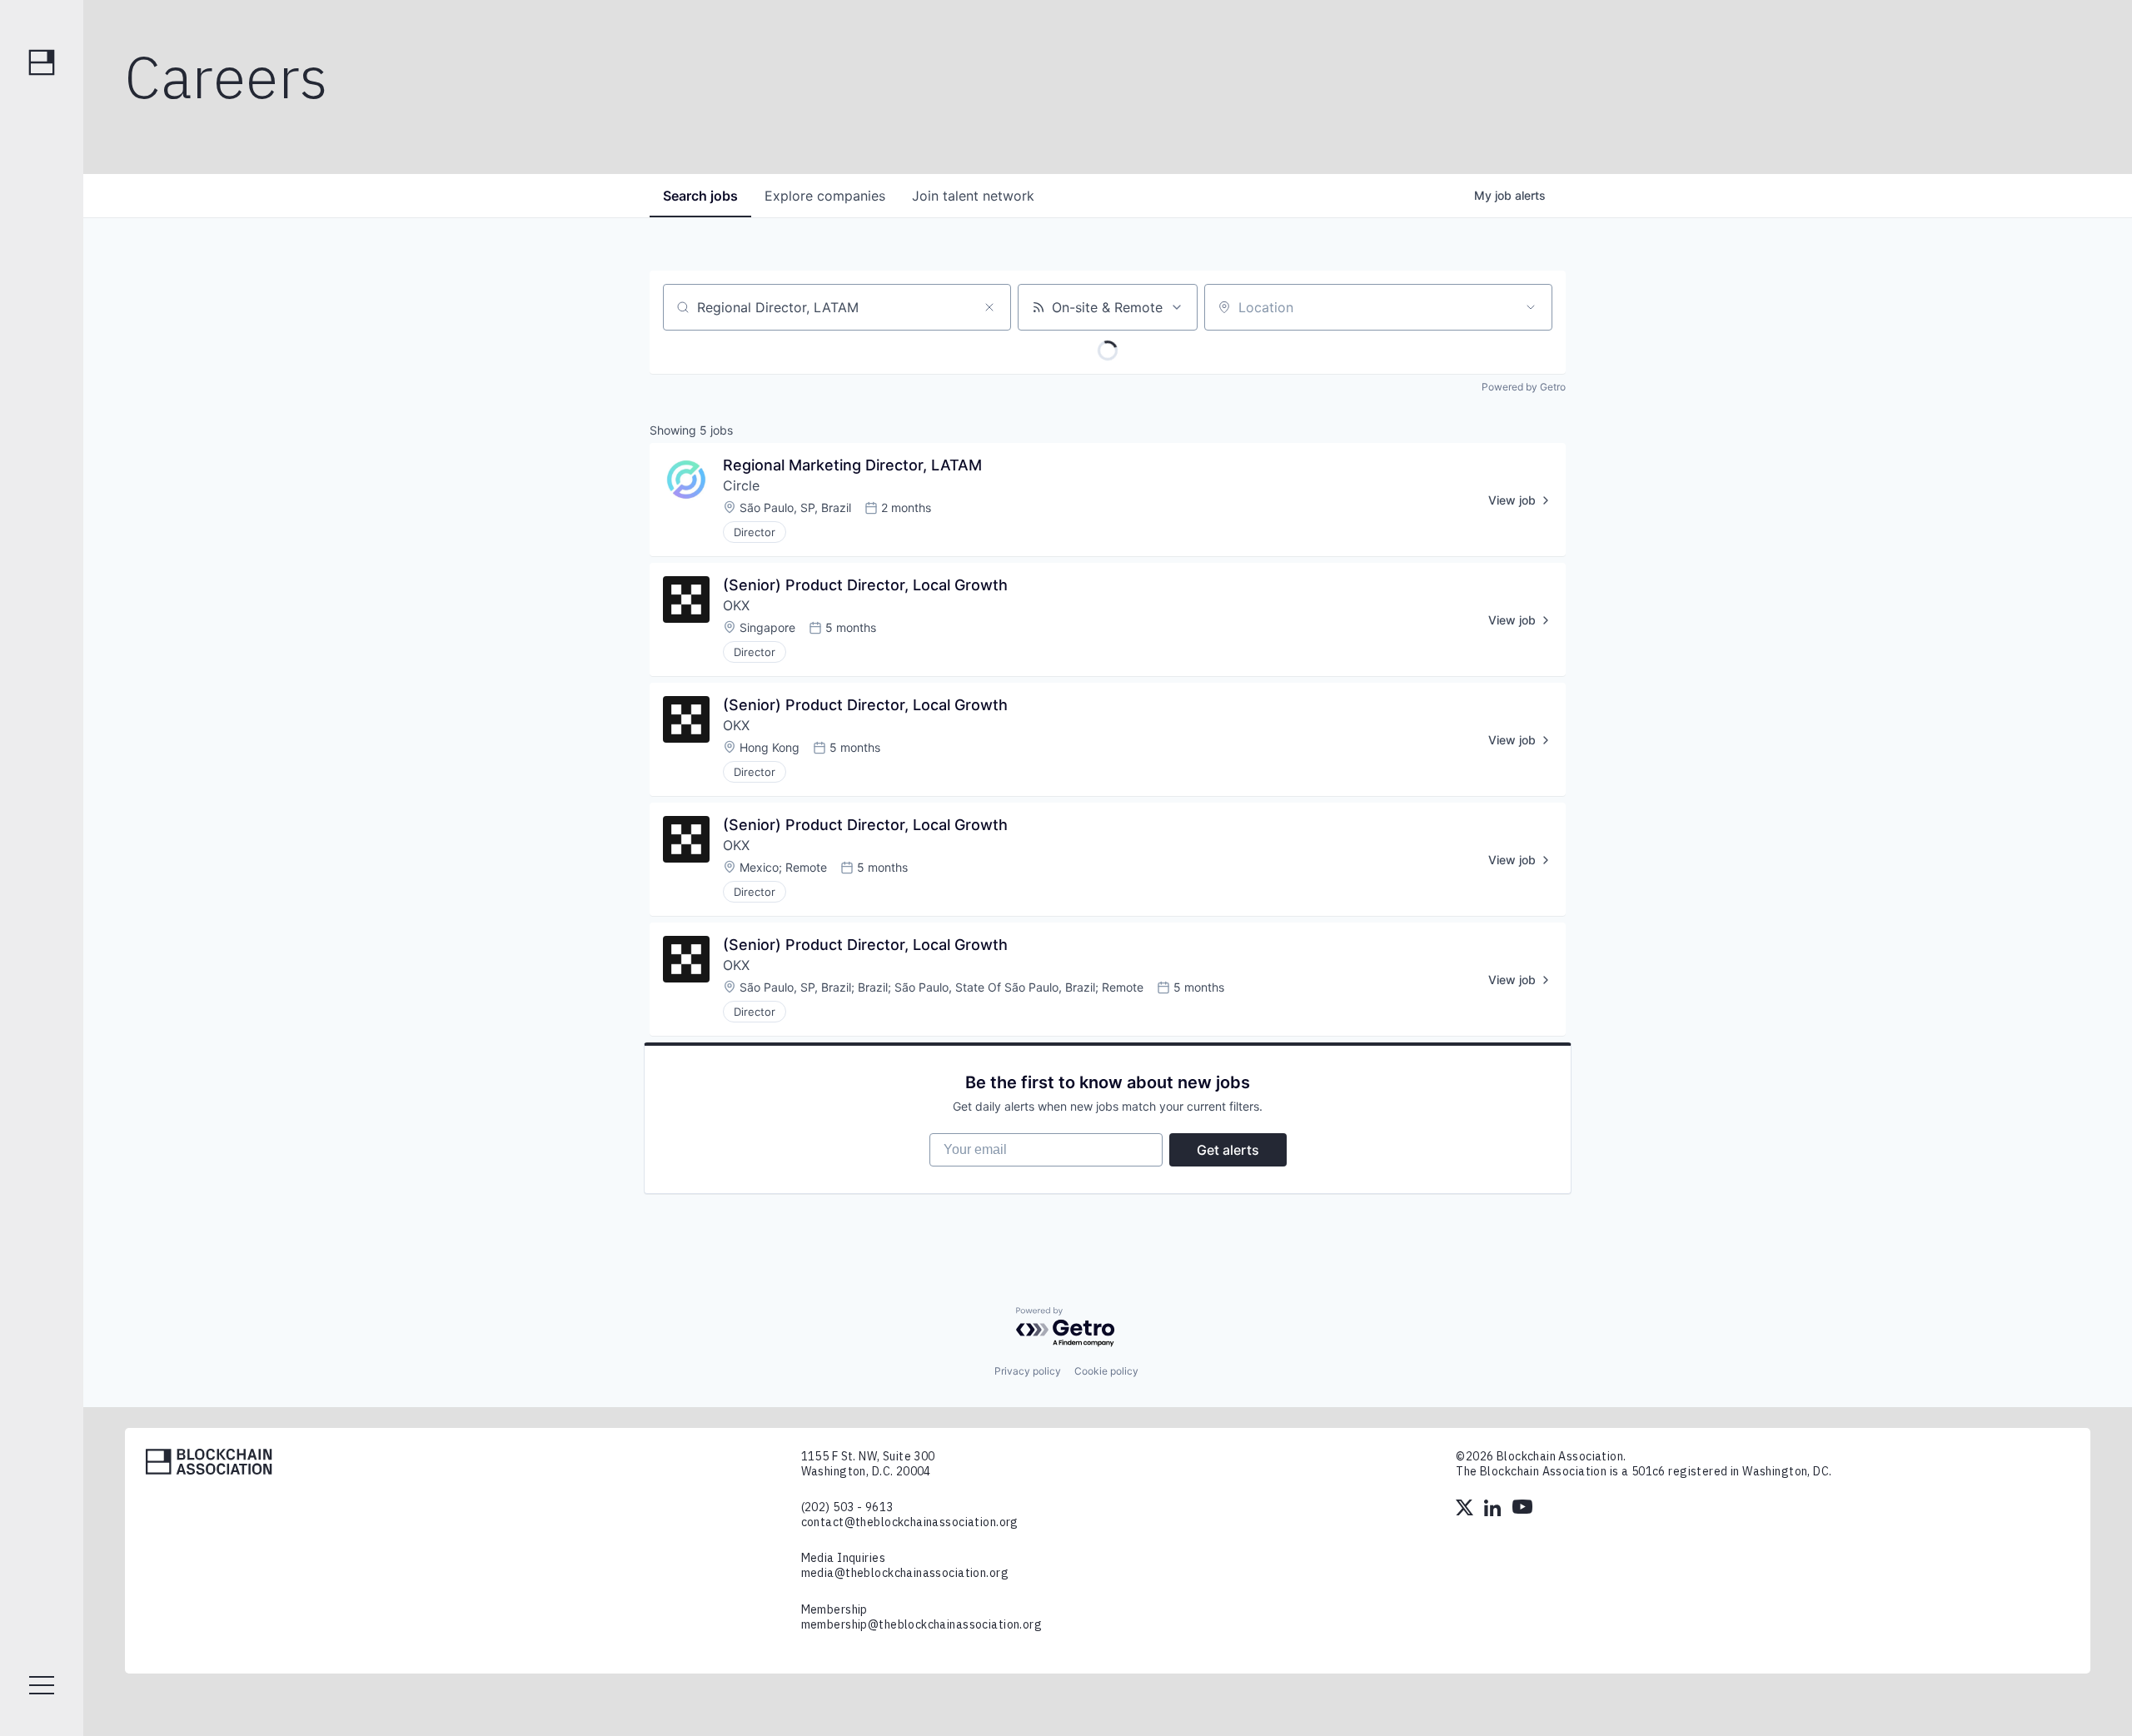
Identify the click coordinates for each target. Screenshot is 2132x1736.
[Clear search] (989, 307)
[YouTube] (1522, 1510)
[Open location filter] (1531, 307)
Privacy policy (1028, 1371)
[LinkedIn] (1494, 1510)
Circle (741, 485)
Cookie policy (1106, 1371)
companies (825, 196)
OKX (736, 605)
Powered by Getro (1524, 387)
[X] (1466, 1510)
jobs (700, 196)
